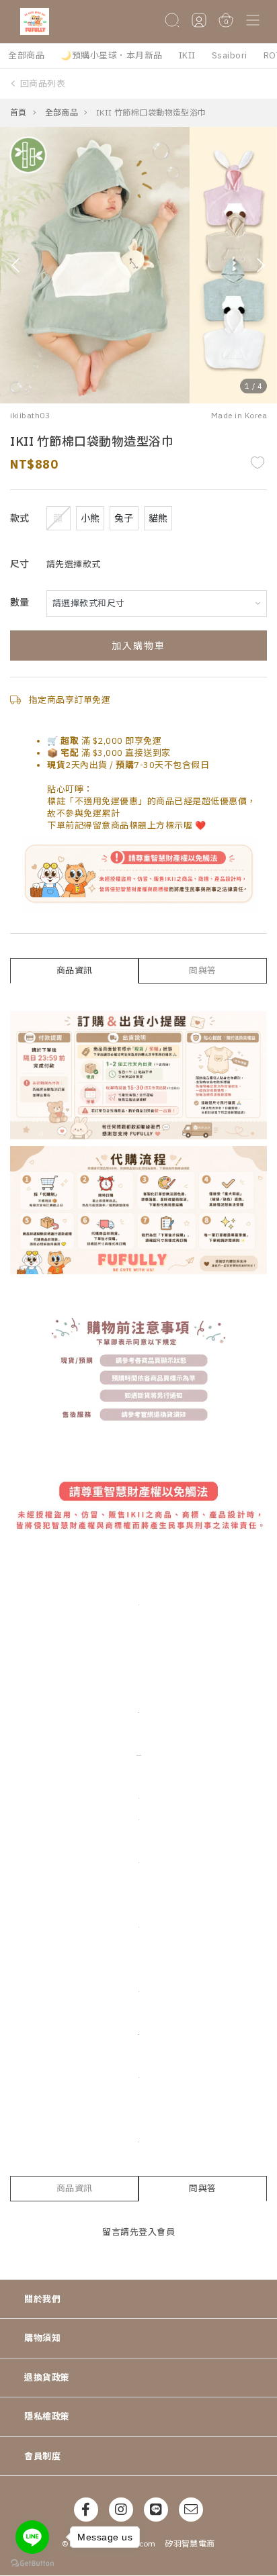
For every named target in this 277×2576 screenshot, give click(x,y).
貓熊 (158, 518)
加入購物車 (138, 646)
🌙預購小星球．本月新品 (112, 55)
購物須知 (42, 2338)
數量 (20, 602)
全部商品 (26, 55)
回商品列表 (43, 84)
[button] (253, 21)
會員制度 (42, 2456)
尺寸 (20, 564)
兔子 (124, 518)
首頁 (18, 112)
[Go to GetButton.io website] (32, 2563)
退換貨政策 (47, 2378)
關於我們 (42, 2299)
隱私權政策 (47, 2417)
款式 (20, 518)
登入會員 (157, 2232)
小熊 (90, 518)
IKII (187, 55)
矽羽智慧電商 (190, 2543)
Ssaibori (230, 55)
